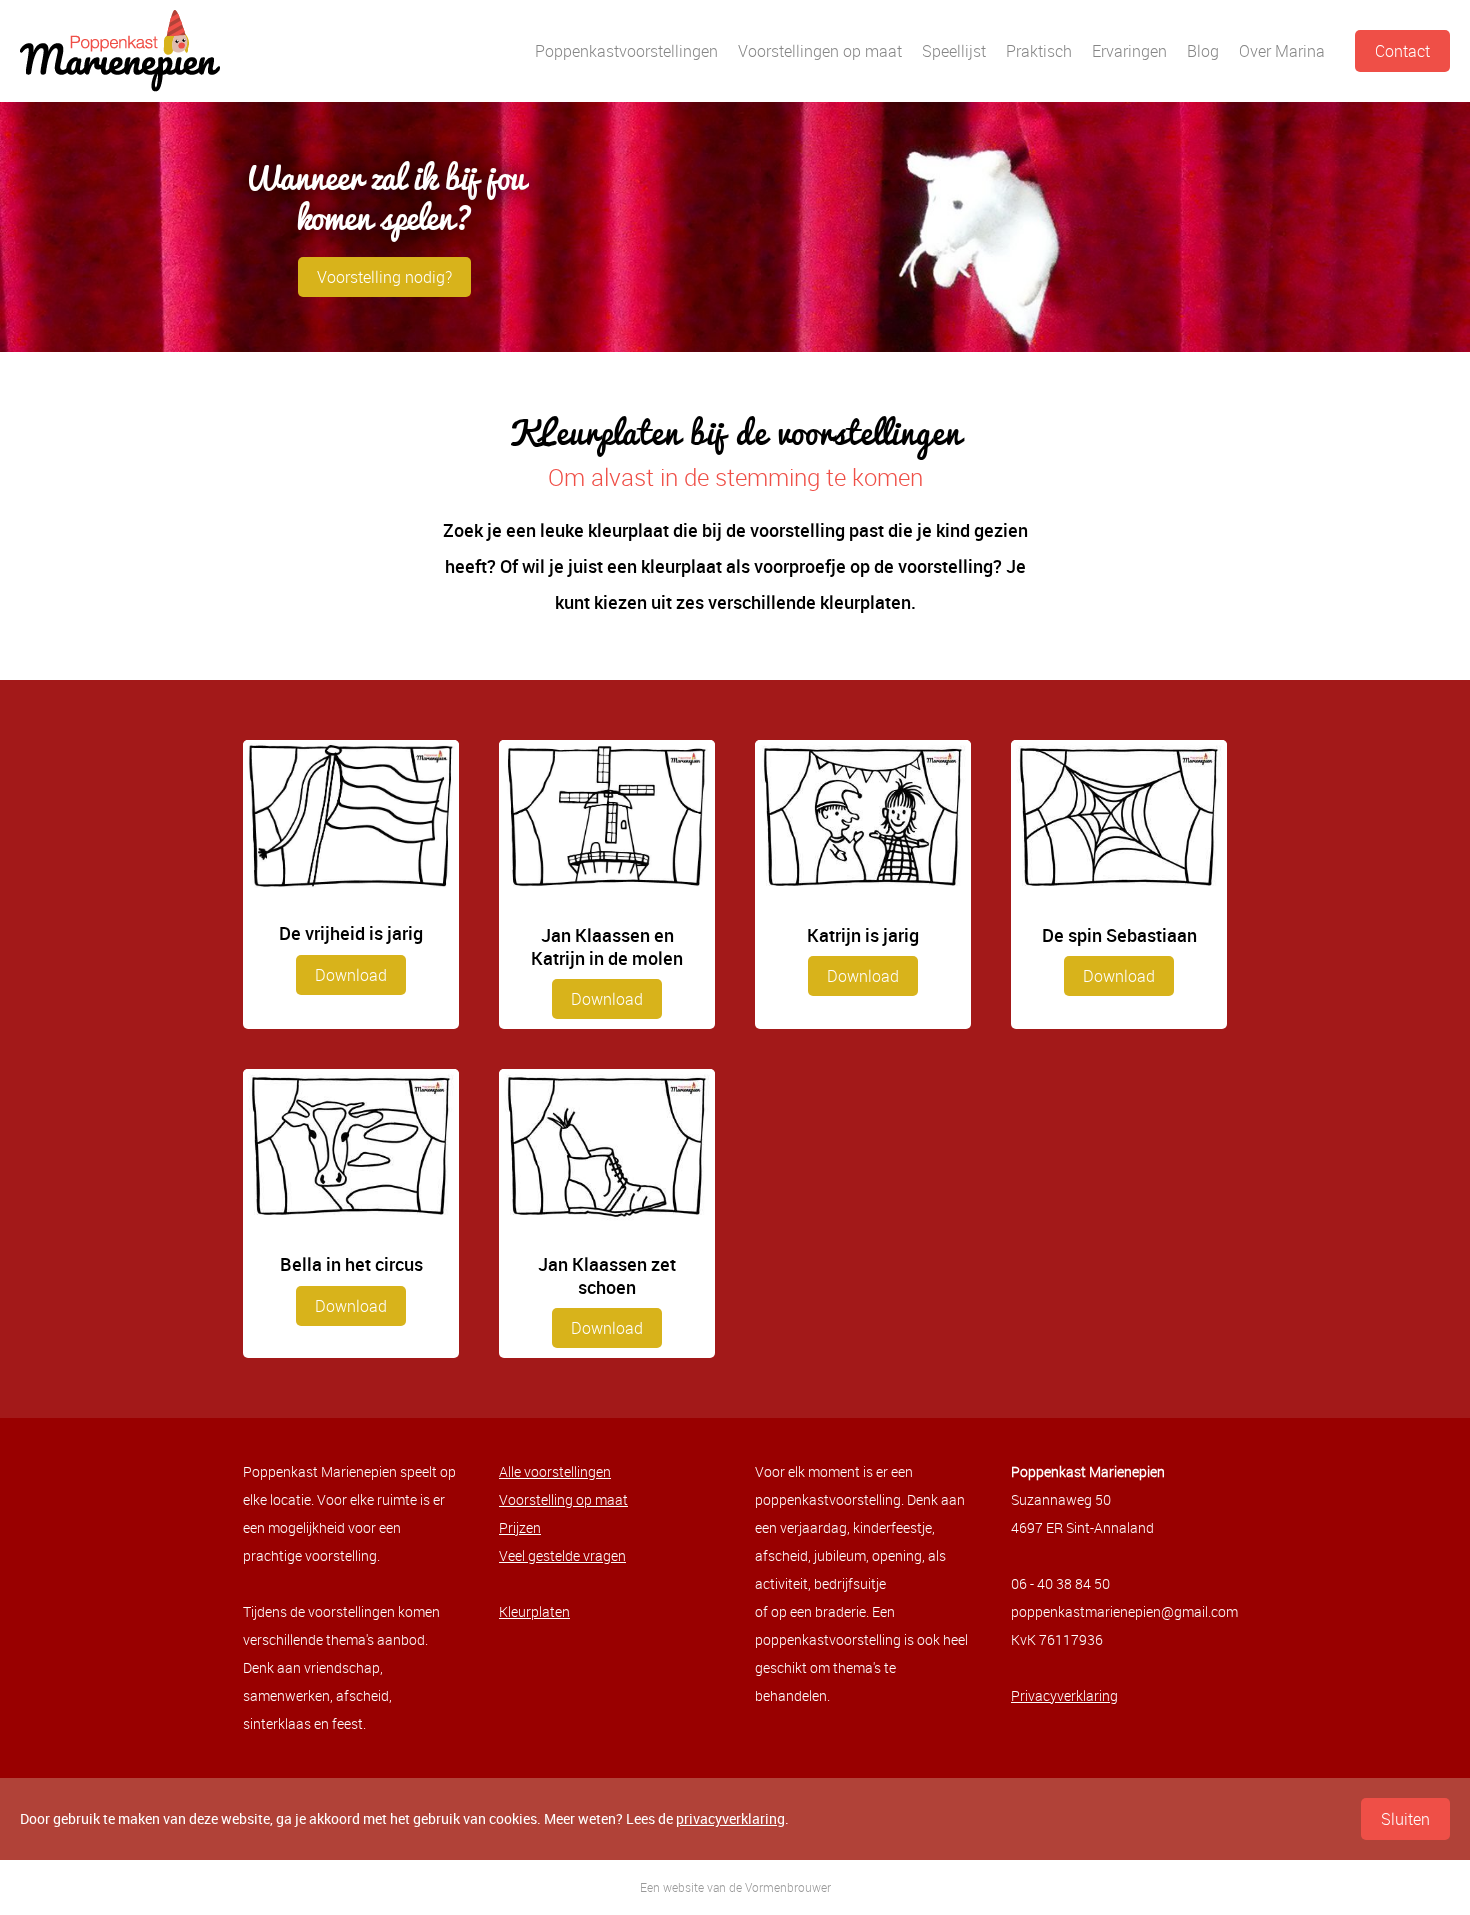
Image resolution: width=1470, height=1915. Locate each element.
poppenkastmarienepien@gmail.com (1124, 1611)
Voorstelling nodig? (384, 277)
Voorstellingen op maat (820, 51)
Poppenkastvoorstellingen (626, 51)
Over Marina (1282, 51)
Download (351, 975)
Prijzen (520, 1527)
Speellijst (954, 51)
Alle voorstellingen (555, 1471)
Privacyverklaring (1064, 1695)
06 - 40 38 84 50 (1060, 1583)
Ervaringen (1129, 51)
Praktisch (1039, 51)
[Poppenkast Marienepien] (120, 51)
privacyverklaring (730, 1818)
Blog (1203, 51)
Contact (1402, 51)
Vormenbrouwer (788, 1887)
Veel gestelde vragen (562, 1555)
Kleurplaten (534, 1611)
